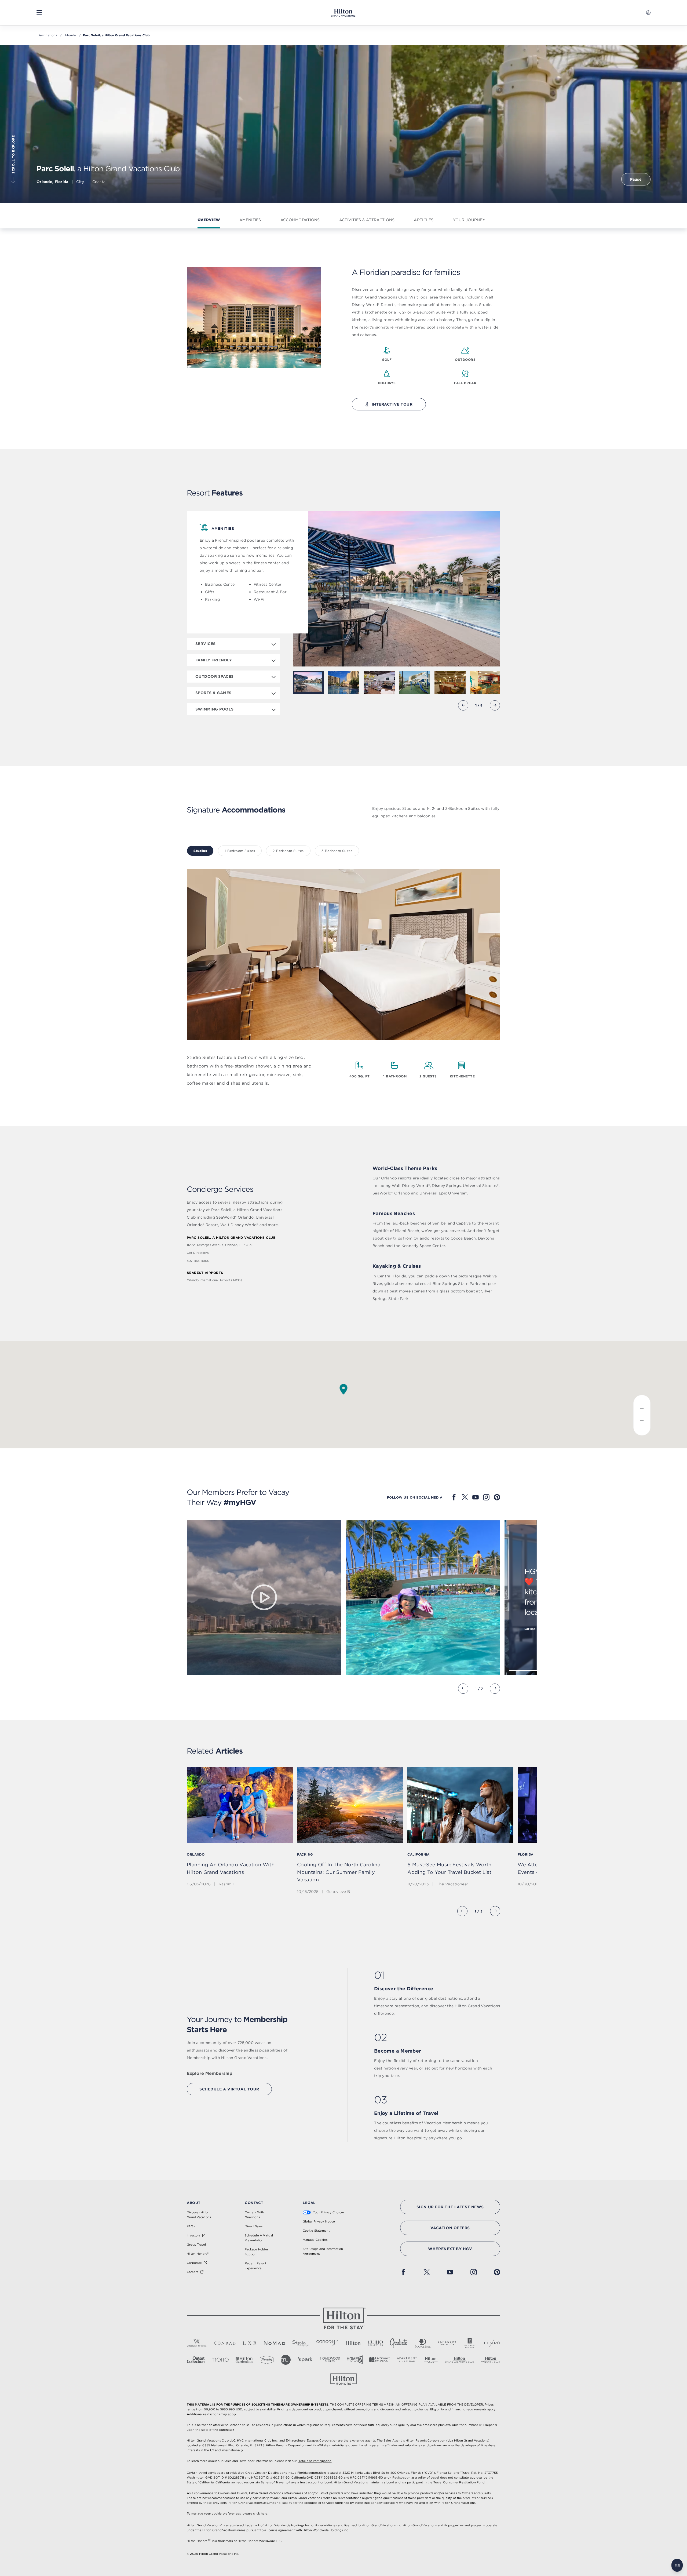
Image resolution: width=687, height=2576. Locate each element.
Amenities (250, 220)
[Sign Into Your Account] (648, 13)
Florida (71, 35)
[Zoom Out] (642, 1425)
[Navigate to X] (465, 1497)
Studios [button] (200, 851)
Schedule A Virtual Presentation (259, 2238)
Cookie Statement (316, 2231)
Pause (636, 179)
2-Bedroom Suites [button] (288, 851)
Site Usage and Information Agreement (323, 2251)
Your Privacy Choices (329, 2212)
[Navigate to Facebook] (454, 1497)
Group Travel (196, 2245)
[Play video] (264, 1598)
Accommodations (300, 220)
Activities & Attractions (367, 220)
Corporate (194, 2263)
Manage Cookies (315, 2240)
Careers (193, 2272)
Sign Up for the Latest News (450, 2207)
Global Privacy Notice (319, 2221)
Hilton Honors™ (198, 2254)
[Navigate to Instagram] (486, 1497)
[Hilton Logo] (343, 2319)
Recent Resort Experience (255, 2266)
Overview (209, 220)
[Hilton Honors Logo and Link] (343, 2379)
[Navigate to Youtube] (476, 1497)
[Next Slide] (495, 705)
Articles (424, 220)
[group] (240, 1831)
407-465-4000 (198, 1261)
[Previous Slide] (463, 705)
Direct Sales (254, 2226)
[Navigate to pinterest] (497, 1497)
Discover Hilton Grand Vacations (199, 2215)
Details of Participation (315, 2461)
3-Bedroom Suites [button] (337, 851)
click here (260, 2513)
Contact (254, 2203)
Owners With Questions (254, 2215)
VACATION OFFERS (450, 2228)
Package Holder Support (256, 2252)
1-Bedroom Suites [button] (240, 851)
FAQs (191, 2226)
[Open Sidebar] (39, 13)
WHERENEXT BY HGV (450, 2249)
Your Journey (469, 220)
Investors (193, 2235)
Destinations (47, 35)
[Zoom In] (642, 1405)
